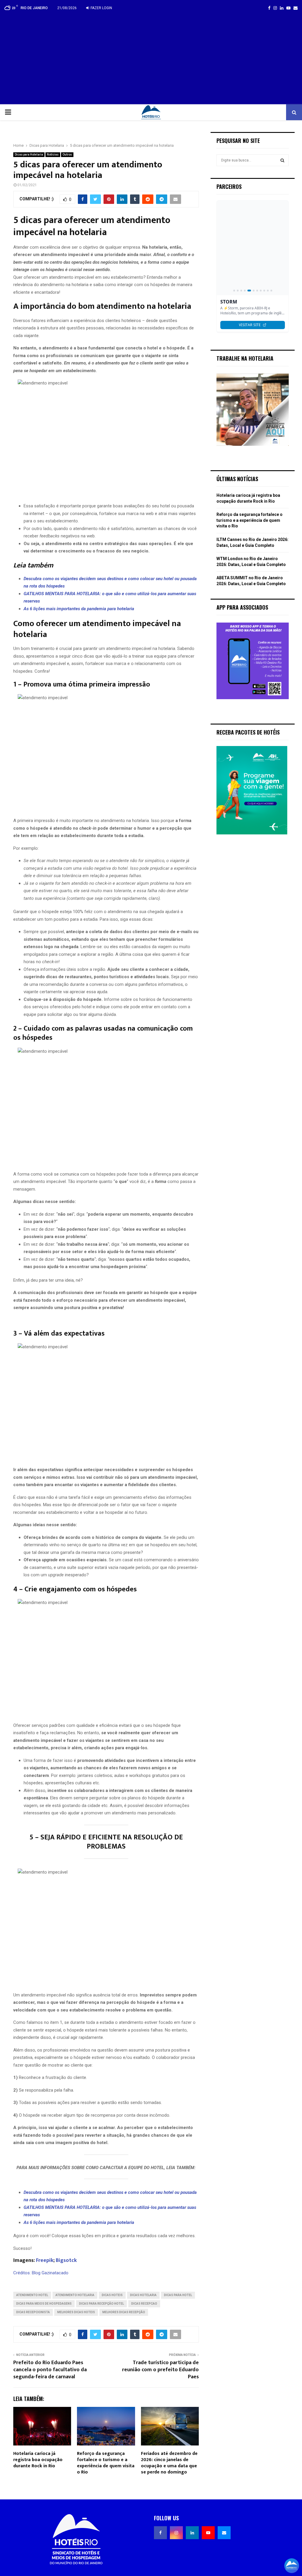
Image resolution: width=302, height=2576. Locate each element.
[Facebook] (160, 2533)
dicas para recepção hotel (101, 2304)
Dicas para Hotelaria (29, 155)
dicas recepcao (144, 2304)
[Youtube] (208, 2533)
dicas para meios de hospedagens (44, 2304)
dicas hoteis (112, 2295)
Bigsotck (66, 2260)
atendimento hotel (32, 2295)
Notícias (53, 155)
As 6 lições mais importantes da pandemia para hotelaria (79, 609)
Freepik (45, 2260)
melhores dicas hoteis (76, 2312)
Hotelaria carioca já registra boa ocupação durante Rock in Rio (38, 2460)
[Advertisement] (151, 60)
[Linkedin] (192, 2533)
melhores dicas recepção (124, 2312)
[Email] (224, 2533)
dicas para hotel (178, 2295)
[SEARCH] (282, 160)
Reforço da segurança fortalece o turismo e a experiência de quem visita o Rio (106, 2463)
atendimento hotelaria (75, 2295)
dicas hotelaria (143, 2295)
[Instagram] (176, 2533)
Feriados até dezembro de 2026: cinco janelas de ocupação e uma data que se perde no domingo (169, 2463)
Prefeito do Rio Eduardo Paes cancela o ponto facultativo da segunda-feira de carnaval (50, 2370)
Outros (67, 155)
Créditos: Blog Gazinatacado (41, 2273)
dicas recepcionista (33, 2312)
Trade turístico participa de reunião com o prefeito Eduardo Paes (160, 2370)
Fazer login (101, 8)
